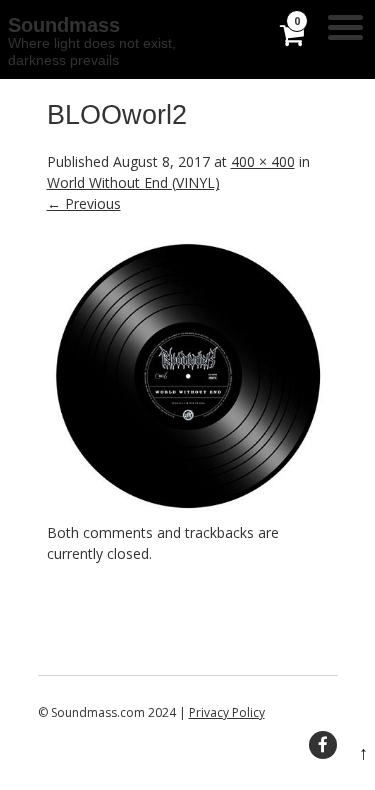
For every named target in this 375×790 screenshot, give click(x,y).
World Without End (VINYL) (133, 182)
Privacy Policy (227, 712)
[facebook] (323, 745)
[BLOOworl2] (188, 511)
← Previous (84, 203)
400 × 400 (263, 161)
